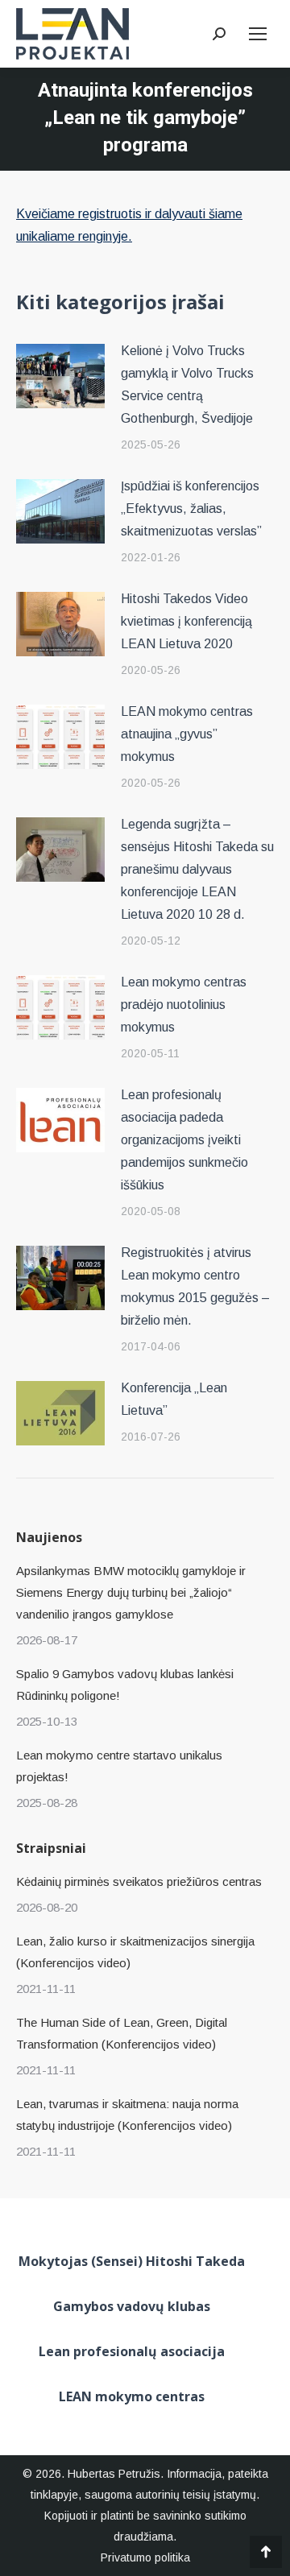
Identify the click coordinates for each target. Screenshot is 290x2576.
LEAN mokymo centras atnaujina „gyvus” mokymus (187, 734)
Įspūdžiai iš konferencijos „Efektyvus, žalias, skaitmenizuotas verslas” (191, 509)
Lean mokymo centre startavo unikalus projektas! (119, 1766)
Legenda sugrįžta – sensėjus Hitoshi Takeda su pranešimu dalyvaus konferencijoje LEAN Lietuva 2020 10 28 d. (197, 869)
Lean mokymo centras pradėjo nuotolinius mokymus (184, 1005)
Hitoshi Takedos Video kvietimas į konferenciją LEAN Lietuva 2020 (186, 621)
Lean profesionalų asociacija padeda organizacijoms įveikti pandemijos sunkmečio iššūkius (184, 1140)
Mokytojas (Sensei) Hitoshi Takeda (132, 2261)
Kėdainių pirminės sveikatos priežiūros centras (139, 1881)
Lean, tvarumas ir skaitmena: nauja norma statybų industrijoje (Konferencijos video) (127, 2115)
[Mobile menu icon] (258, 34)
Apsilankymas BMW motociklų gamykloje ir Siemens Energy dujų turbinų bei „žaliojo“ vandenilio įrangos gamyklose (131, 1592)
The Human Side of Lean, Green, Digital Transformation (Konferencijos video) (122, 2033)
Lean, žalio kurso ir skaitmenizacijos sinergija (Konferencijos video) (135, 1952)
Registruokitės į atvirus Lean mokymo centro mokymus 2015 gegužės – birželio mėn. (195, 1286)
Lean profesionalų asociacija (132, 2351)
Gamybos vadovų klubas (132, 2306)
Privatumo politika (145, 2557)
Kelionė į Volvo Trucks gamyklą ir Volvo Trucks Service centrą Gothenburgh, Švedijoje (187, 385)
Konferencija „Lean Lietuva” (174, 1399)
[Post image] (60, 376)
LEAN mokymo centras (132, 2396)
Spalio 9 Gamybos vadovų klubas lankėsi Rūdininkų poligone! (125, 1685)
